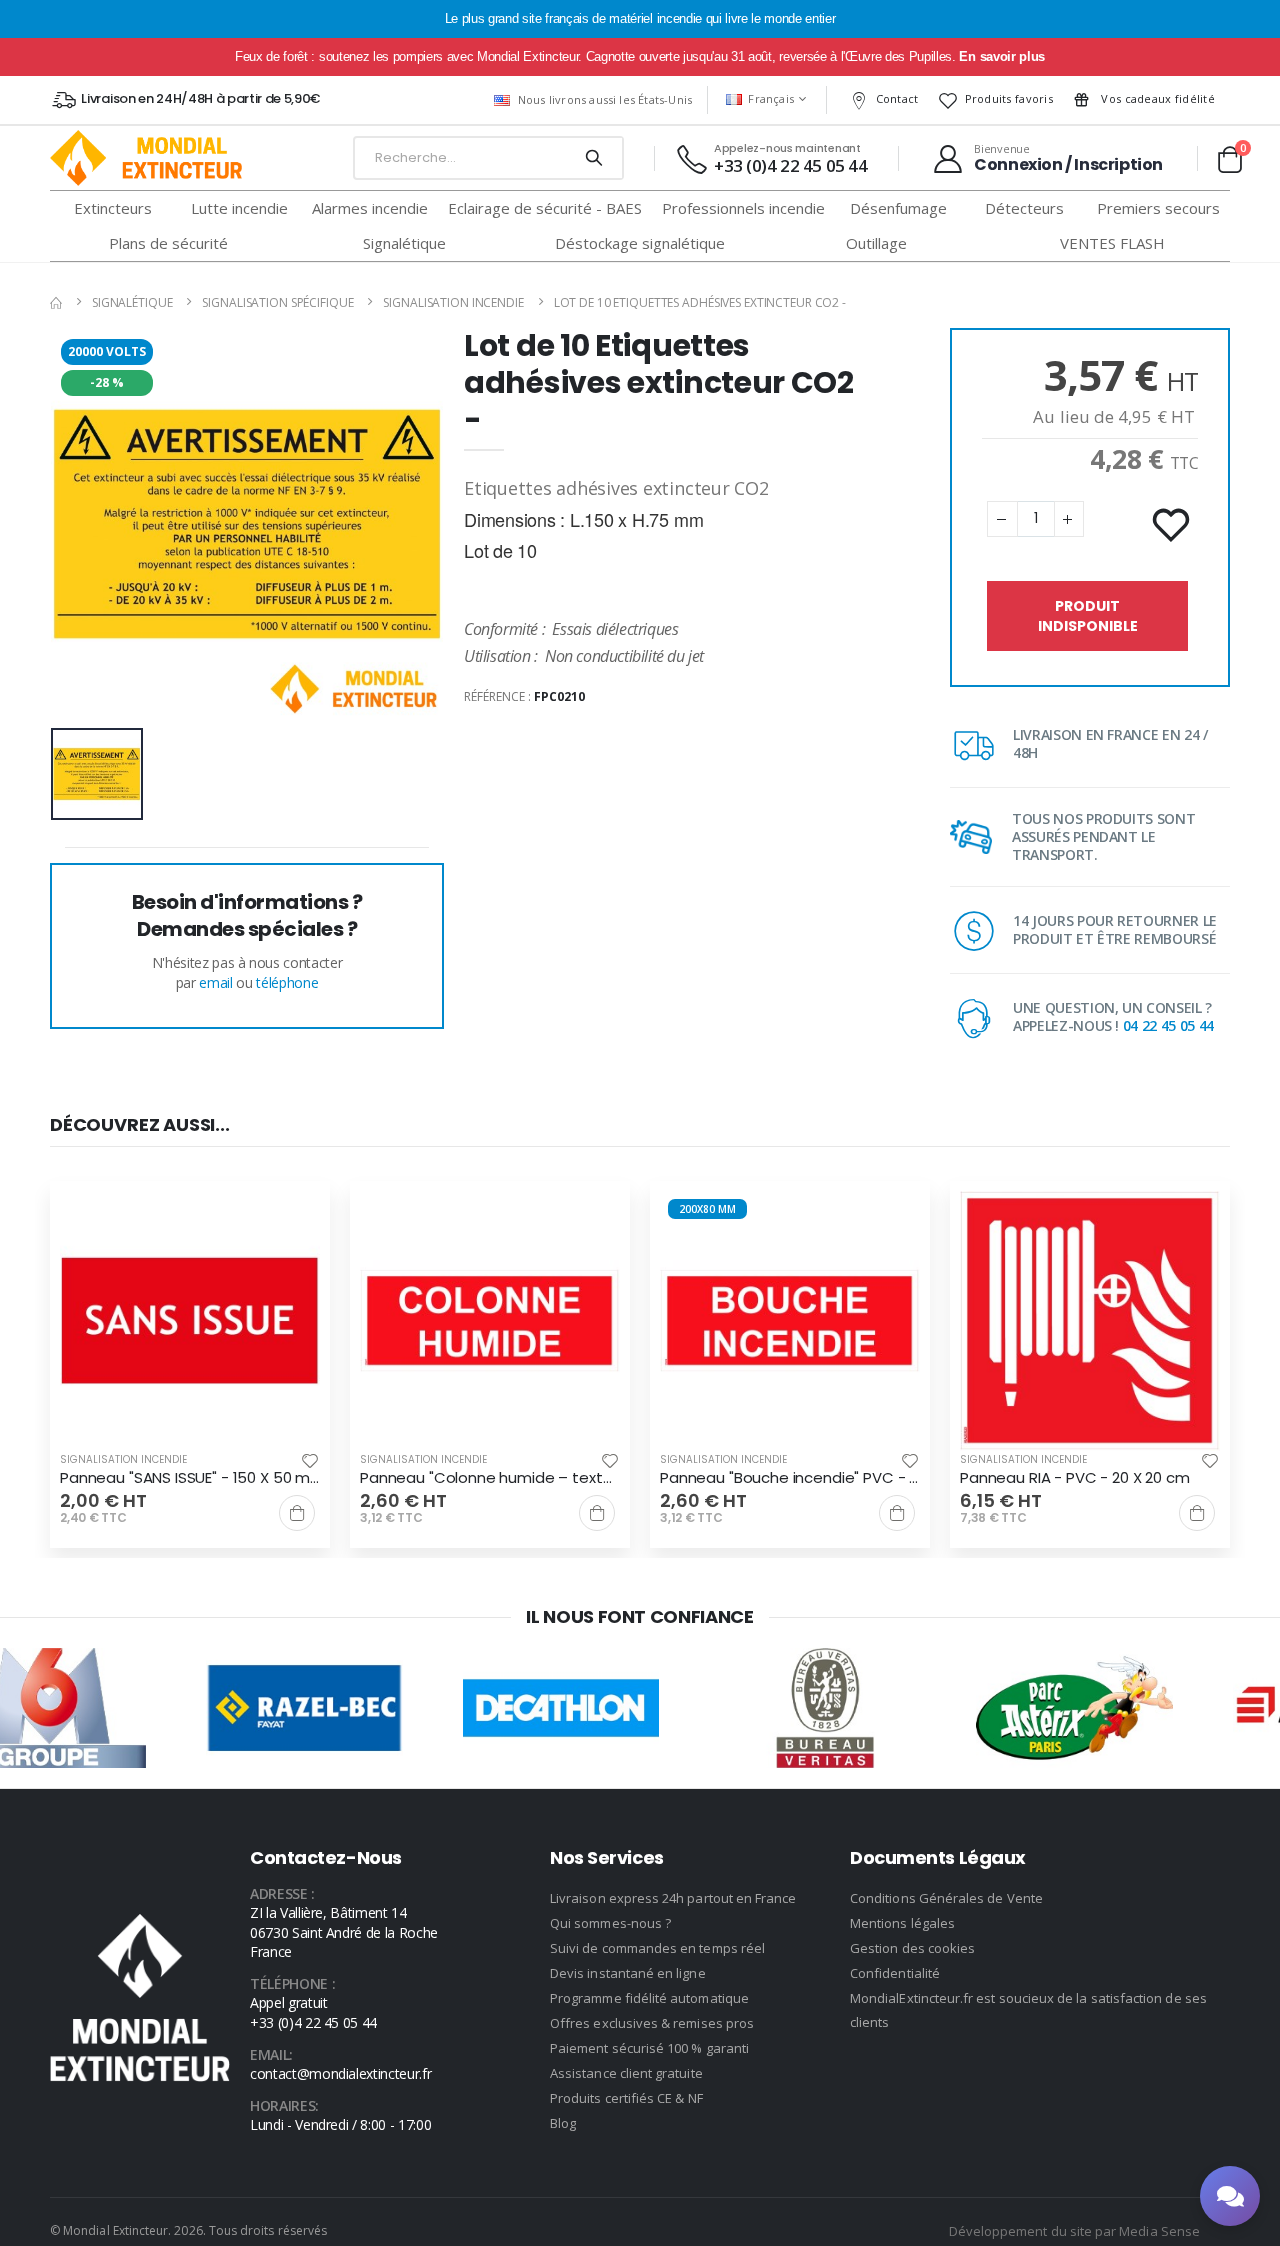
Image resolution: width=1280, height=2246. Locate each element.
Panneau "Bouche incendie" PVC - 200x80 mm (790, 1478)
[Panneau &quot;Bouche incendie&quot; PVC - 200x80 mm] (790, 1321)
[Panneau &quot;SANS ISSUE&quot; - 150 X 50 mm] (190, 1321)
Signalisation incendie (453, 302)
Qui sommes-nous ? (610, 1923)
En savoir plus (1001, 56)
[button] (1229, 159)
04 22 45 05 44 (1168, 1025)
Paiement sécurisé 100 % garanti (649, 2048)
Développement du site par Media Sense (1074, 2231)
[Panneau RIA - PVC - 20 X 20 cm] (1090, 1321)
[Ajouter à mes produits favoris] (1173, 526)
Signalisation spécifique (277, 302)
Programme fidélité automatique (649, 1998)
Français (771, 98)
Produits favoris (1009, 98)
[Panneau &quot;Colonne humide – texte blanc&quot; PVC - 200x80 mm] (490, 1321)
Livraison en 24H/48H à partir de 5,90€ (200, 98)
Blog (563, 2123)
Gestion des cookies (912, 1948)
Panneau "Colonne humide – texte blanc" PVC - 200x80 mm (490, 1478)
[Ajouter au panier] (297, 1513)
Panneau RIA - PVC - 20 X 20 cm (1075, 1478)
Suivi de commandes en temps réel (657, 1948)
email (215, 982)
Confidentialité (895, 1973)
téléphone (287, 982)
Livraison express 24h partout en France (673, 1898)
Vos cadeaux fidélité (1156, 98)
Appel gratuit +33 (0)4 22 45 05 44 (313, 2012)
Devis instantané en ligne (628, 1973)
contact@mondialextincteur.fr (340, 2073)
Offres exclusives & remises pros (652, 2023)
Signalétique (132, 302)
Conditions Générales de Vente (946, 1898)
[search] (593, 158)
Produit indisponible (1088, 616)
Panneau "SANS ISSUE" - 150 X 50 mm (190, 1478)
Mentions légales (902, 1923)
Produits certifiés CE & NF (626, 2098)
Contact (897, 98)
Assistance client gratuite (626, 2073)
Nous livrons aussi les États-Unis (605, 99)
